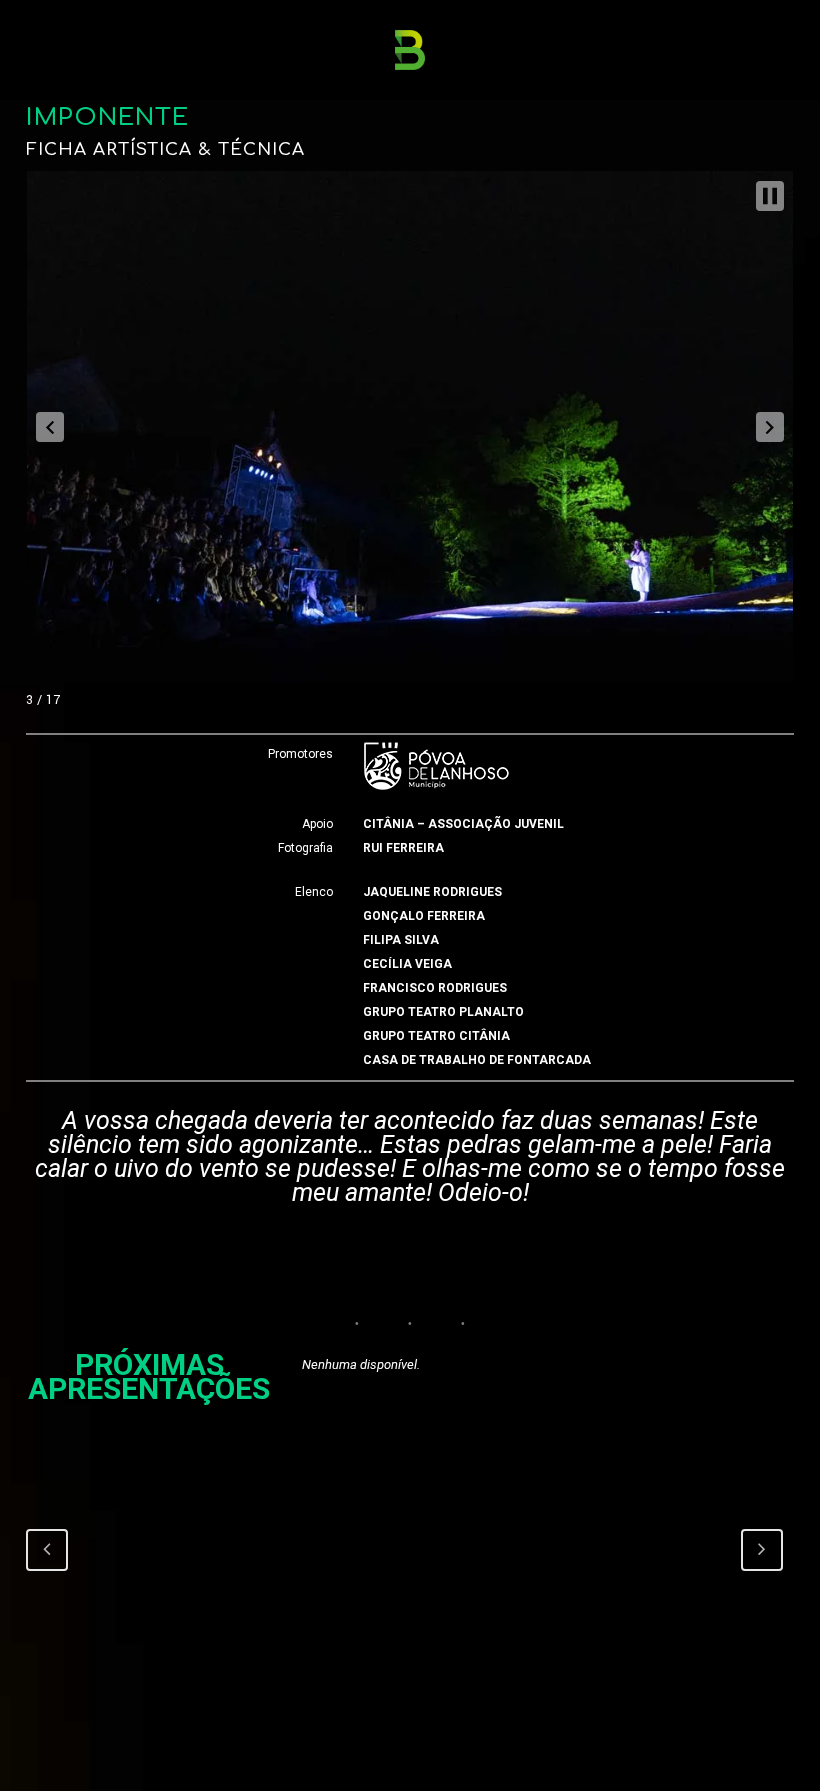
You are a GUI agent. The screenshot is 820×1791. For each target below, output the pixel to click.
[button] (50, 427)
